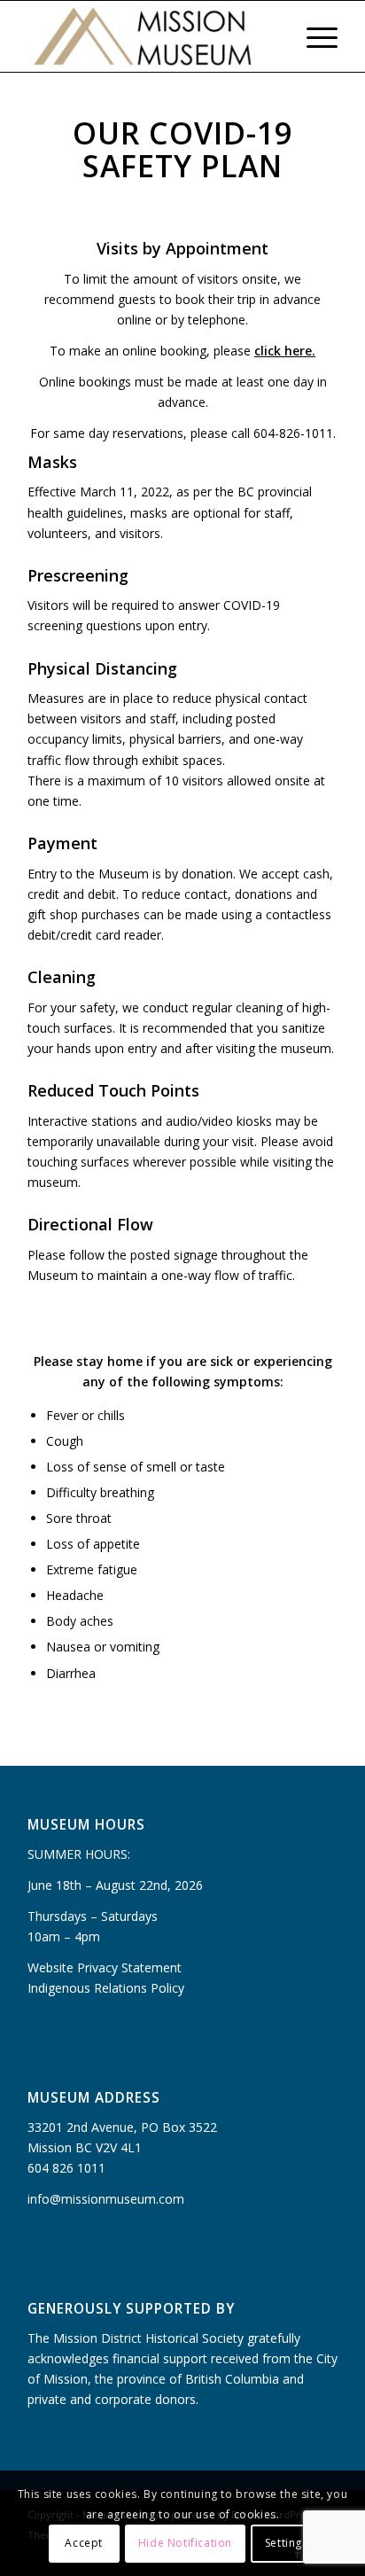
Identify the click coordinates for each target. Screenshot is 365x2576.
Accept (84, 2543)
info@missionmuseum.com (106, 2199)
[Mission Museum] (151, 36)
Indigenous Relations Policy (106, 1988)
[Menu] (313, 36)
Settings (287, 2543)
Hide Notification (185, 2543)
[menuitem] (272, 36)
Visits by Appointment (182, 248)
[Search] (272, 36)
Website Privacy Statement (105, 1967)
